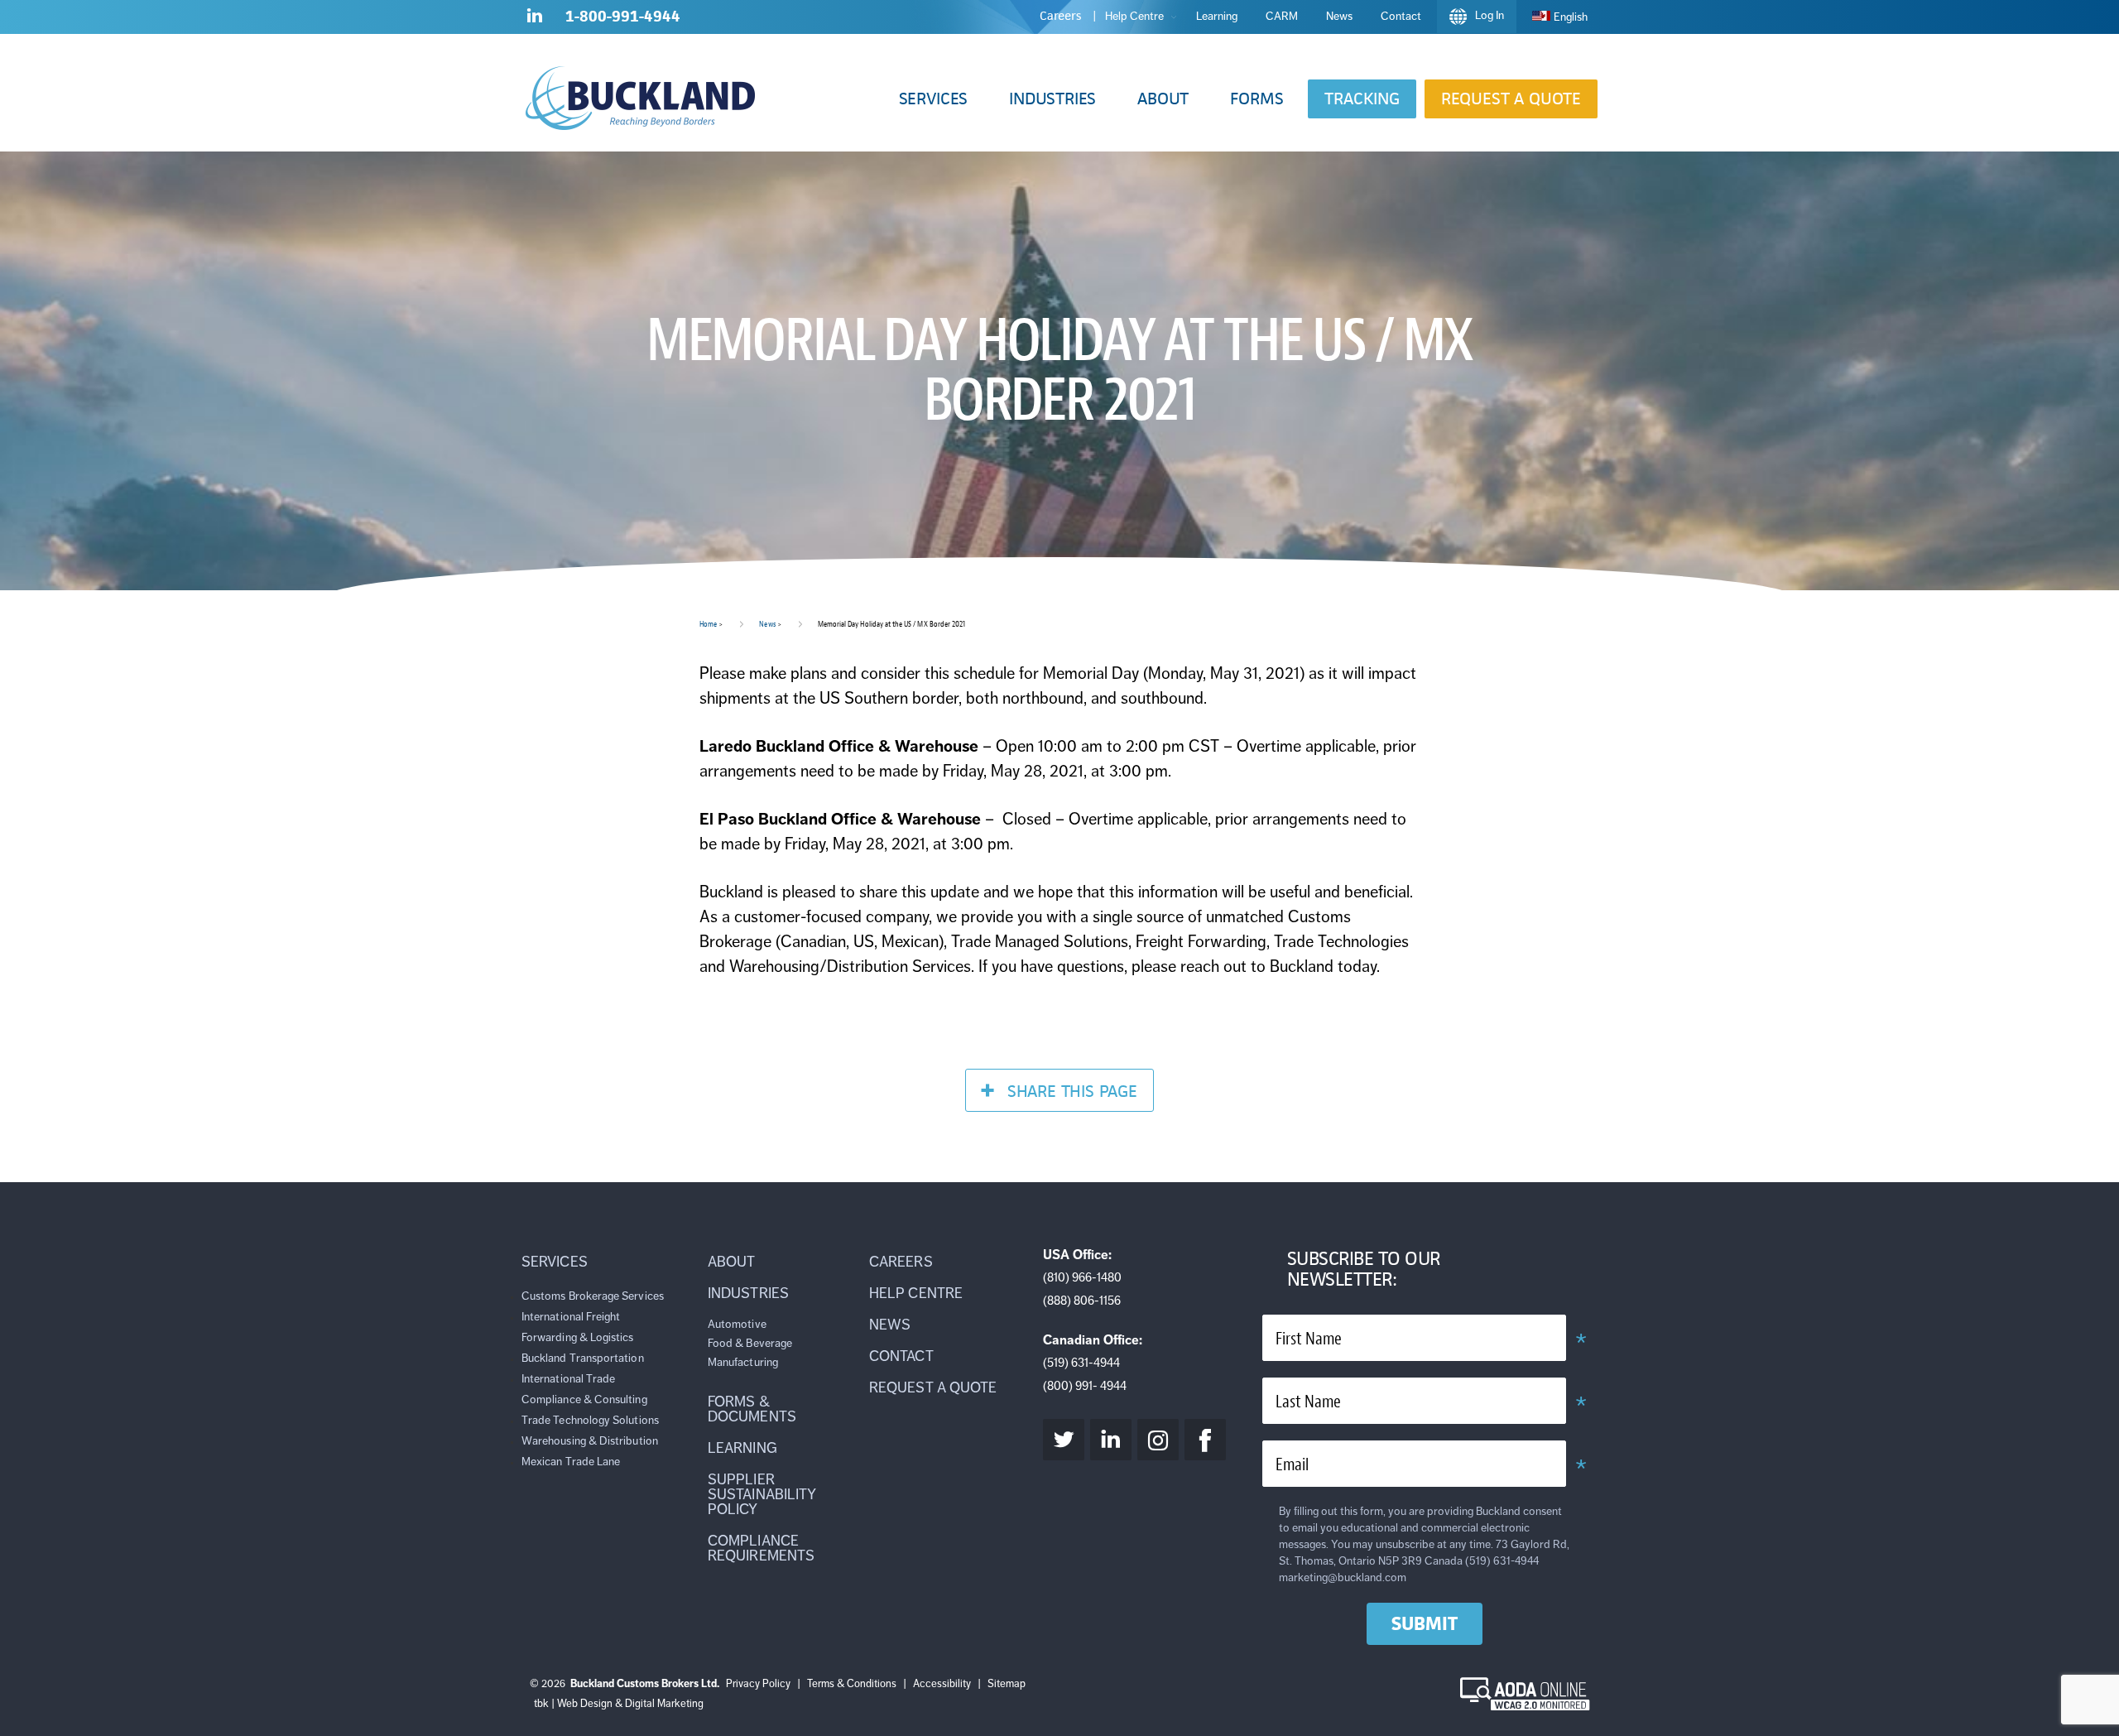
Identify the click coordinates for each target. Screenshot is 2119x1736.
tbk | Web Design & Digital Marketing (619, 1704)
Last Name (1308, 1402)
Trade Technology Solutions (590, 1420)
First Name (1309, 1339)
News (767, 624)
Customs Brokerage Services (593, 1296)
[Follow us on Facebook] (1205, 1440)
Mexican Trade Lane (571, 1462)
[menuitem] (1560, 17)
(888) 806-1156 (1082, 1301)
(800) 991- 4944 (1085, 1386)
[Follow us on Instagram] (1158, 1440)
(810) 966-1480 (1082, 1277)
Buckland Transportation (583, 1358)
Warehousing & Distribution (590, 1441)
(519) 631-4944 (1081, 1363)
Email (1292, 1465)
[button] (933, 99)
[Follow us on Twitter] (1064, 1440)
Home (708, 624)
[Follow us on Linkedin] (535, 19)
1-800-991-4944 (623, 16)
